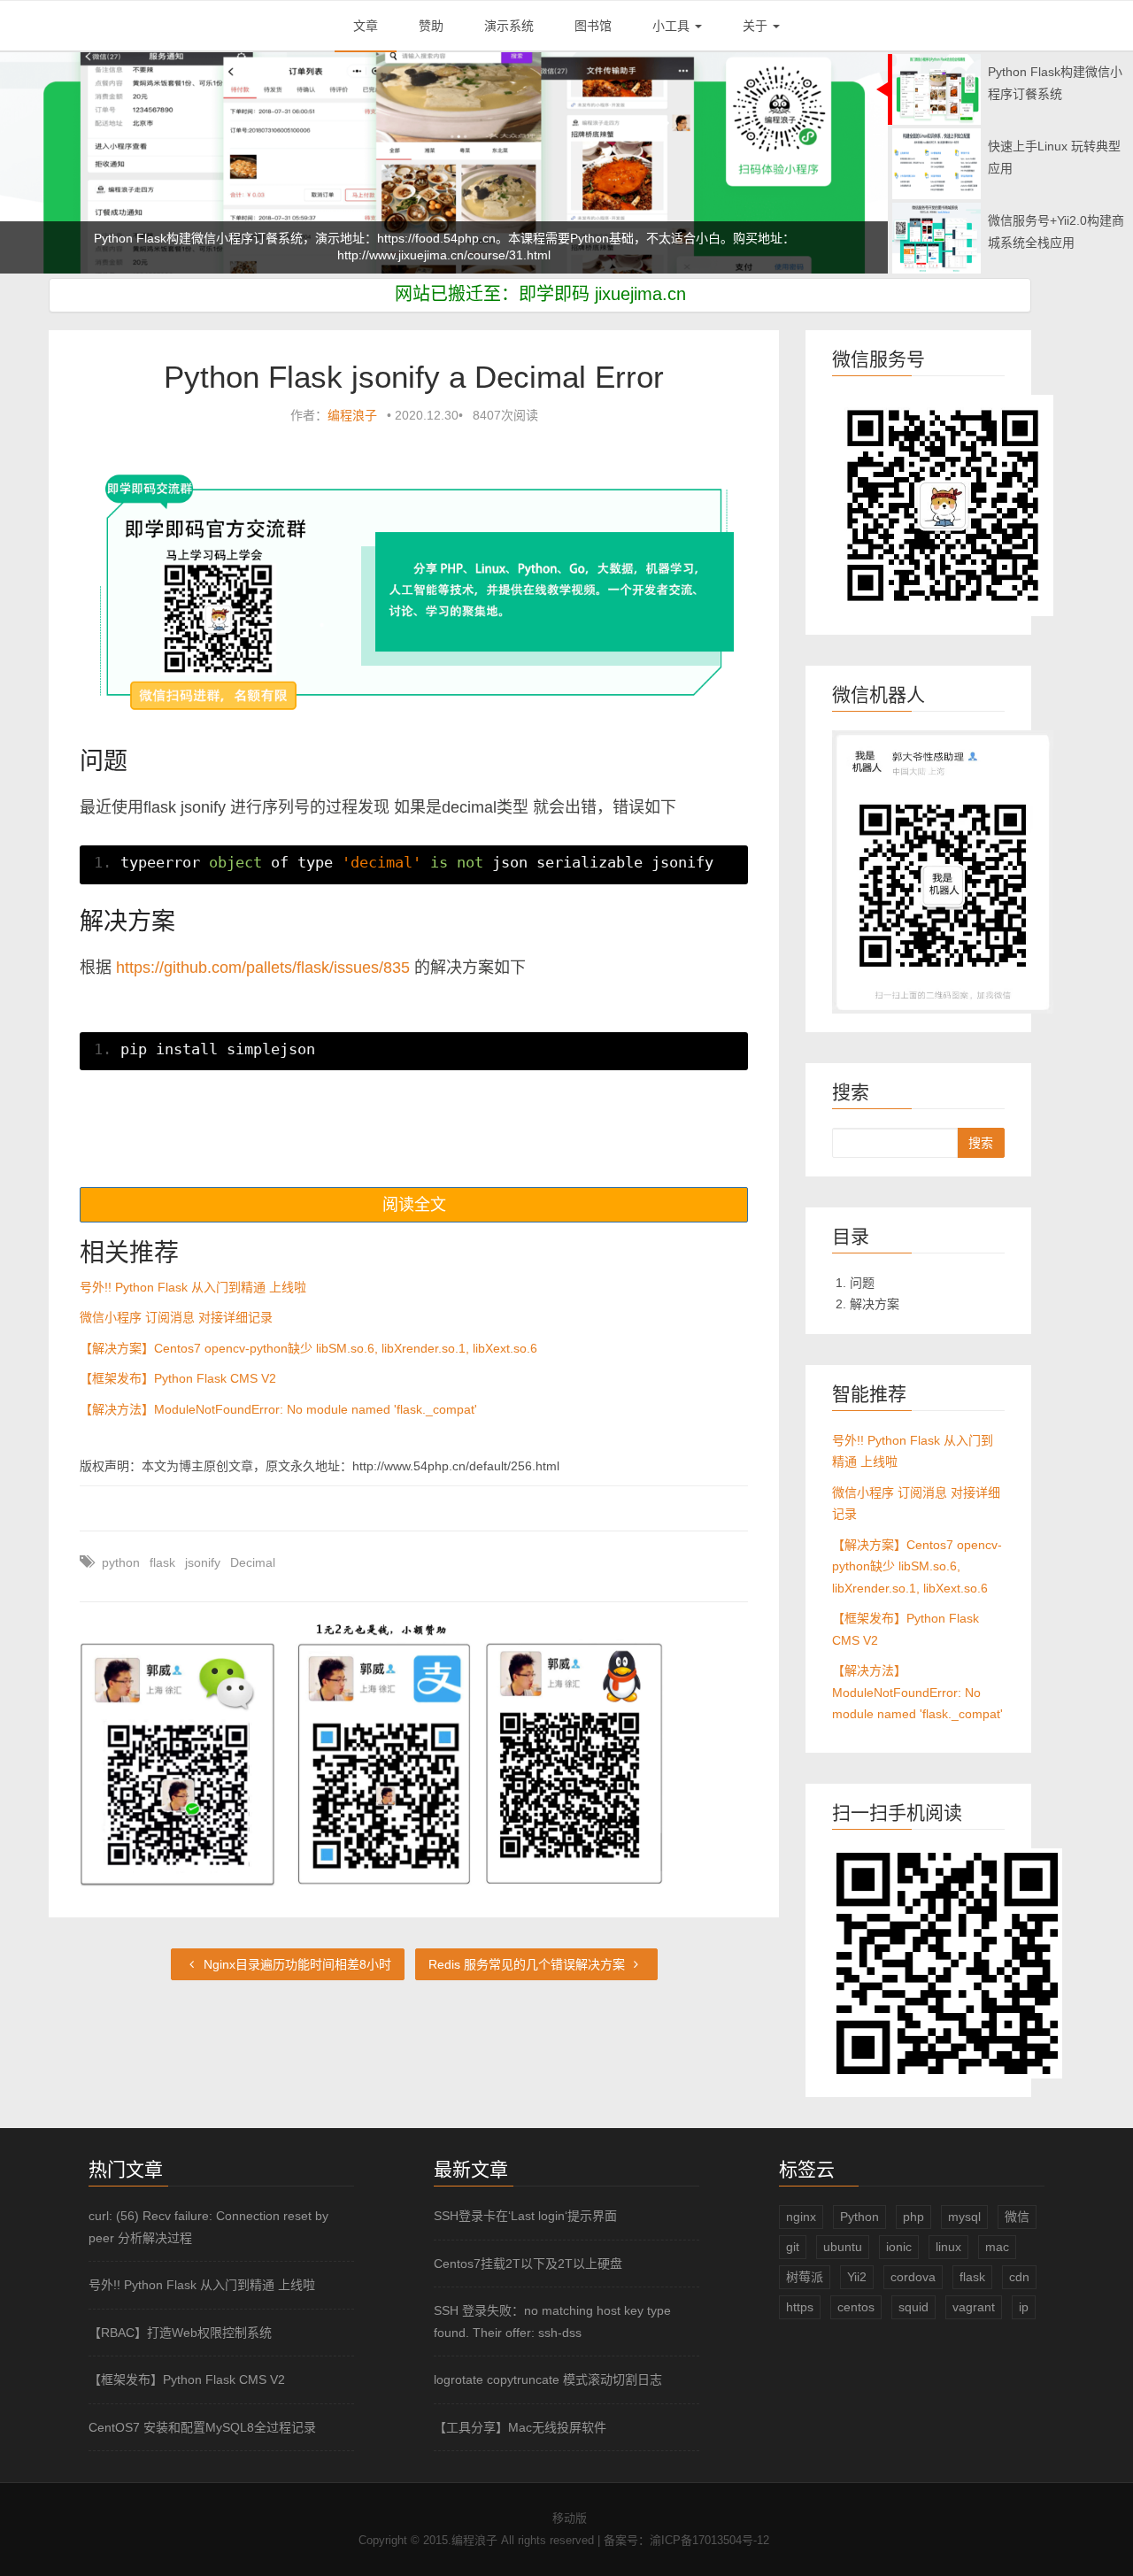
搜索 (981, 1143)
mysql (964, 2217)
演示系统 (509, 26)
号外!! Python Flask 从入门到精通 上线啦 (193, 1287)
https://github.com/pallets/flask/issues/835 (263, 968)
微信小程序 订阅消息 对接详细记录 (176, 1317)
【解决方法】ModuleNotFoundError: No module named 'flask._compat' (278, 1409)
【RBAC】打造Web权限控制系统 (180, 2333)
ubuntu (843, 2247)
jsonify (203, 1562)
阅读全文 (414, 1205)
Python (859, 2217)
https (800, 2307)
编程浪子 (352, 415)
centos (856, 2307)
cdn (1019, 2277)
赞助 (431, 26)
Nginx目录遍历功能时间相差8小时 (296, 1964)
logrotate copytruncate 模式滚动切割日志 (548, 2379)
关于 (757, 26)
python (121, 1562)
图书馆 (593, 26)
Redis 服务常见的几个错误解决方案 (528, 1964)
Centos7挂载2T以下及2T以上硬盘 (528, 2264)
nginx (801, 2217)
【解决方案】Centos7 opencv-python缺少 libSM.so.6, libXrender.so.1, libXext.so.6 (308, 1348)
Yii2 (857, 2277)
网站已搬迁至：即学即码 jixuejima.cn (540, 294)
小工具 (673, 26)
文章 (366, 26)
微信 (1017, 2217)
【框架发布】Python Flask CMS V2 (178, 1378)
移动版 (570, 2518)
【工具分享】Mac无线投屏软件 (520, 2427)
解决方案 (875, 1304)
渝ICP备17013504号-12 (709, 2540)
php (913, 2217)
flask (162, 1562)
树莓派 (805, 2277)
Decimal (253, 1562)
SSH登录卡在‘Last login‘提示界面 (525, 2216)
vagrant (974, 2307)
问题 (862, 1283)
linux (948, 2247)
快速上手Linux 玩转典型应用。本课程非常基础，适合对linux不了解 (444, 258)
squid (913, 2307)
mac (997, 2247)
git (793, 2247)
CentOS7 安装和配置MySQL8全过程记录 (202, 2427)
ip (1024, 2307)
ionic (899, 2247)
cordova (913, 2277)
